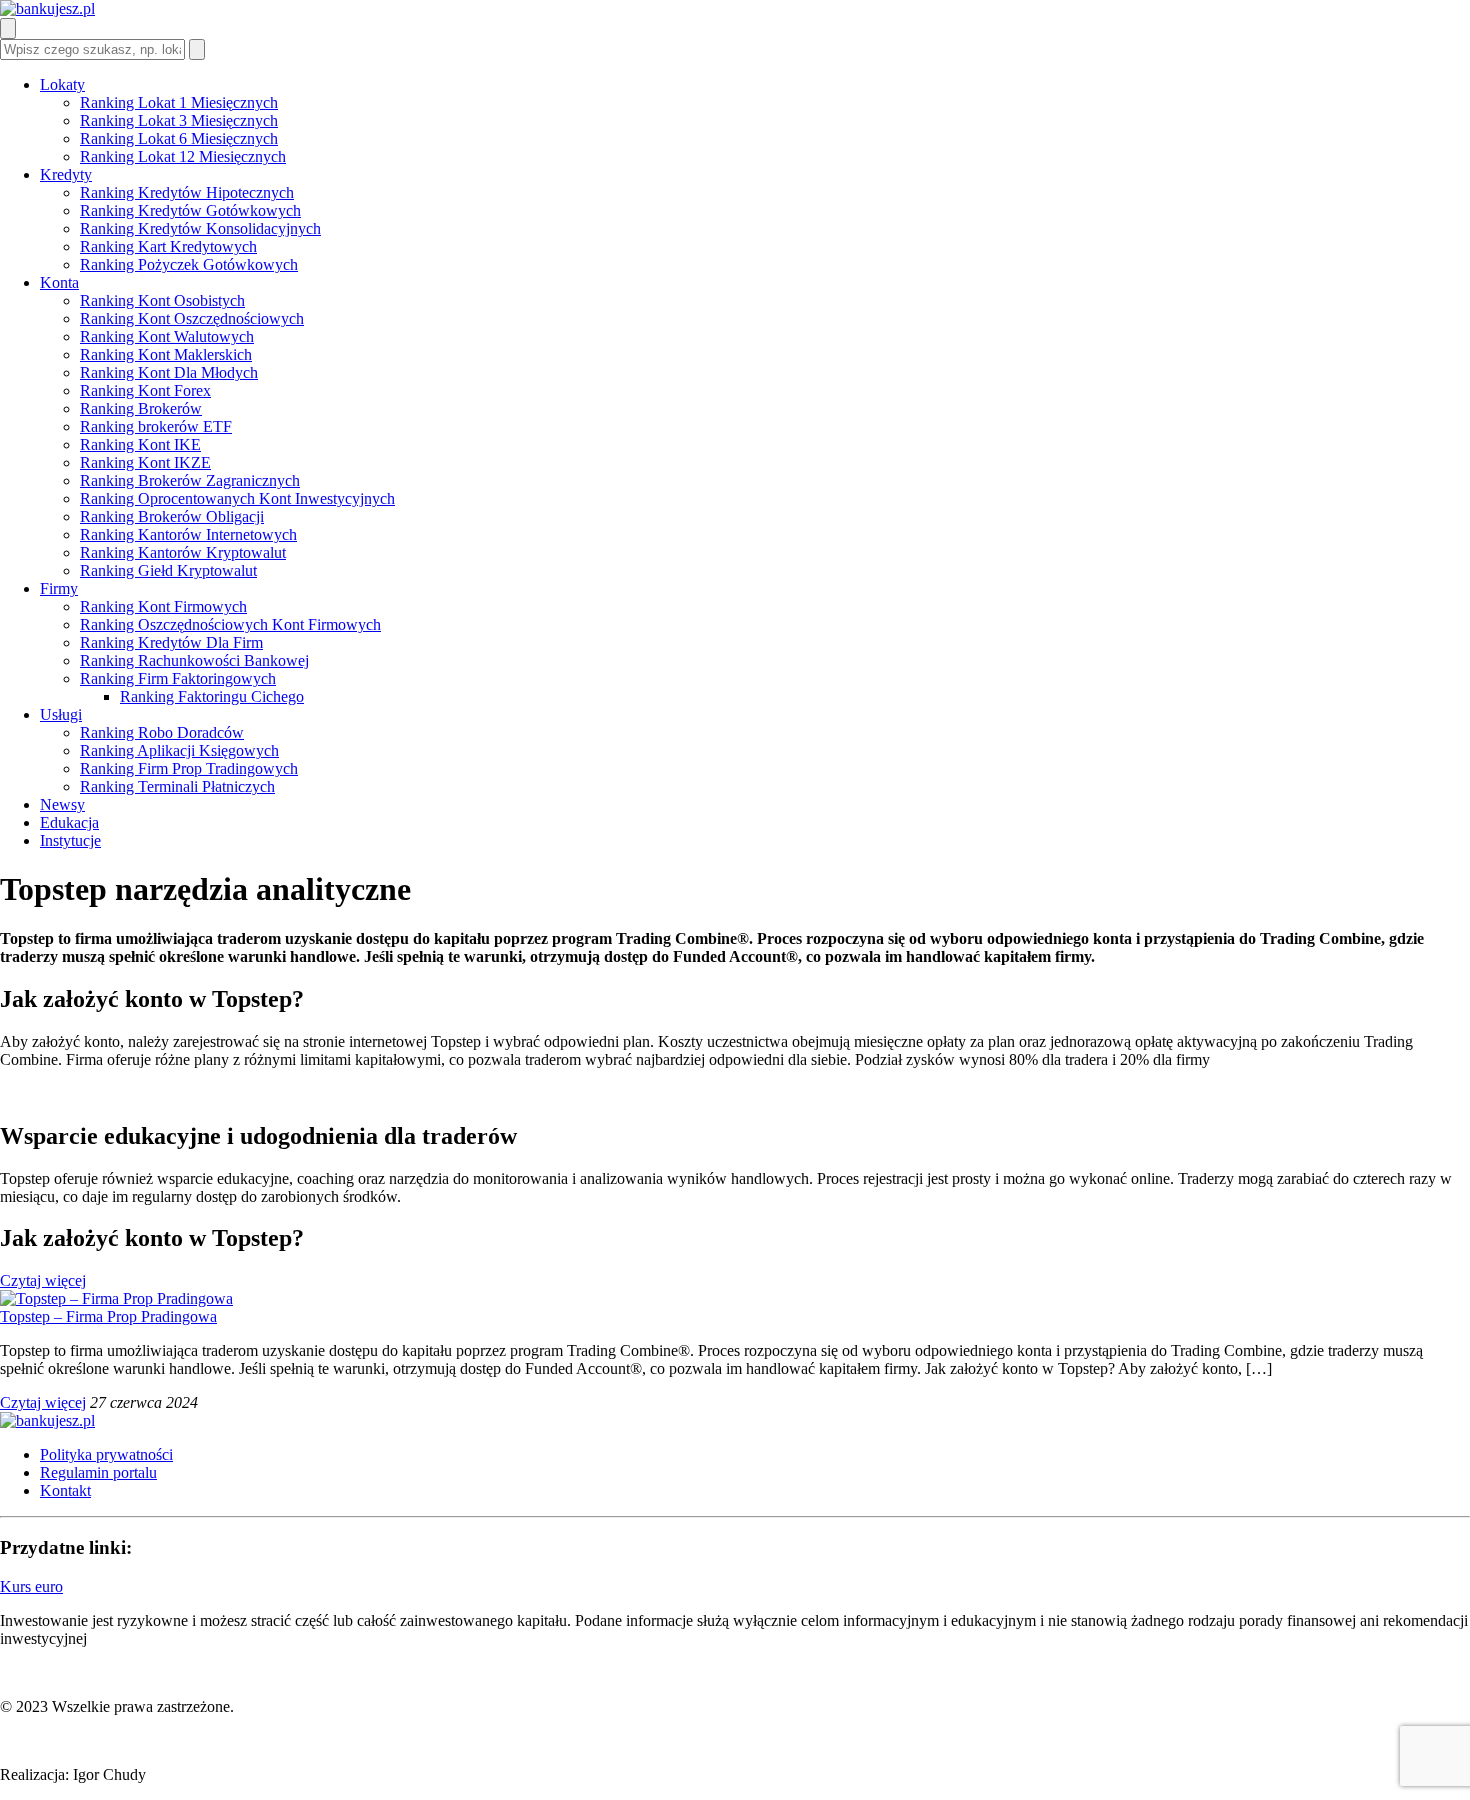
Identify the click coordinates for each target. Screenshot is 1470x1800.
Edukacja (69, 822)
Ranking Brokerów (141, 408)
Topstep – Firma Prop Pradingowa (108, 1316)
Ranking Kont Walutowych (167, 336)
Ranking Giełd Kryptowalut (168, 570)
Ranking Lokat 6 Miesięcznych (179, 138)
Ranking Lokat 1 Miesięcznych (179, 102)
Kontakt (65, 1490)
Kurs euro (31, 1586)
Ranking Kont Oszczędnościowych (192, 318)
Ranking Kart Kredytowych (168, 246)
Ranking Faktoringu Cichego (212, 696)
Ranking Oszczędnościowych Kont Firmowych (230, 624)
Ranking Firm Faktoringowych (178, 678)
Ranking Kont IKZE (145, 462)
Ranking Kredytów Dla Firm (171, 642)
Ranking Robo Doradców (162, 732)
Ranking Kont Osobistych (162, 300)
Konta (59, 282)
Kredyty (66, 174)
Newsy (62, 804)
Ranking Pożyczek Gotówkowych (189, 264)
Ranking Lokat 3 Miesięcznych (179, 120)
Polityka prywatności (106, 1454)
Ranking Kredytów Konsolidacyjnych (200, 228)
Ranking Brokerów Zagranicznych (190, 480)
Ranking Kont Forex (145, 390)
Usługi (61, 714)
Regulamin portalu (98, 1472)
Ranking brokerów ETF (156, 426)
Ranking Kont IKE (140, 444)
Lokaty (62, 84)
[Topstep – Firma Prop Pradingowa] (116, 1298)
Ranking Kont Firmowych (163, 606)
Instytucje (70, 840)
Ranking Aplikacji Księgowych (179, 750)
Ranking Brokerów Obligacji (172, 516)
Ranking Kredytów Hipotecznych (187, 192)
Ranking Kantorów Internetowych (188, 534)
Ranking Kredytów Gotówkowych (190, 210)
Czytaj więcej (43, 1280)
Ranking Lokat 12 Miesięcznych (183, 156)
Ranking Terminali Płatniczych (177, 786)
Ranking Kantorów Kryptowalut (183, 552)
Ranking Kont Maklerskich (166, 354)
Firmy (59, 588)
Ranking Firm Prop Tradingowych (189, 768)
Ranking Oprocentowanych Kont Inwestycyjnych (237, 498)
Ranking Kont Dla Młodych (169, 372)
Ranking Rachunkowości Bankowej (194, 660)
